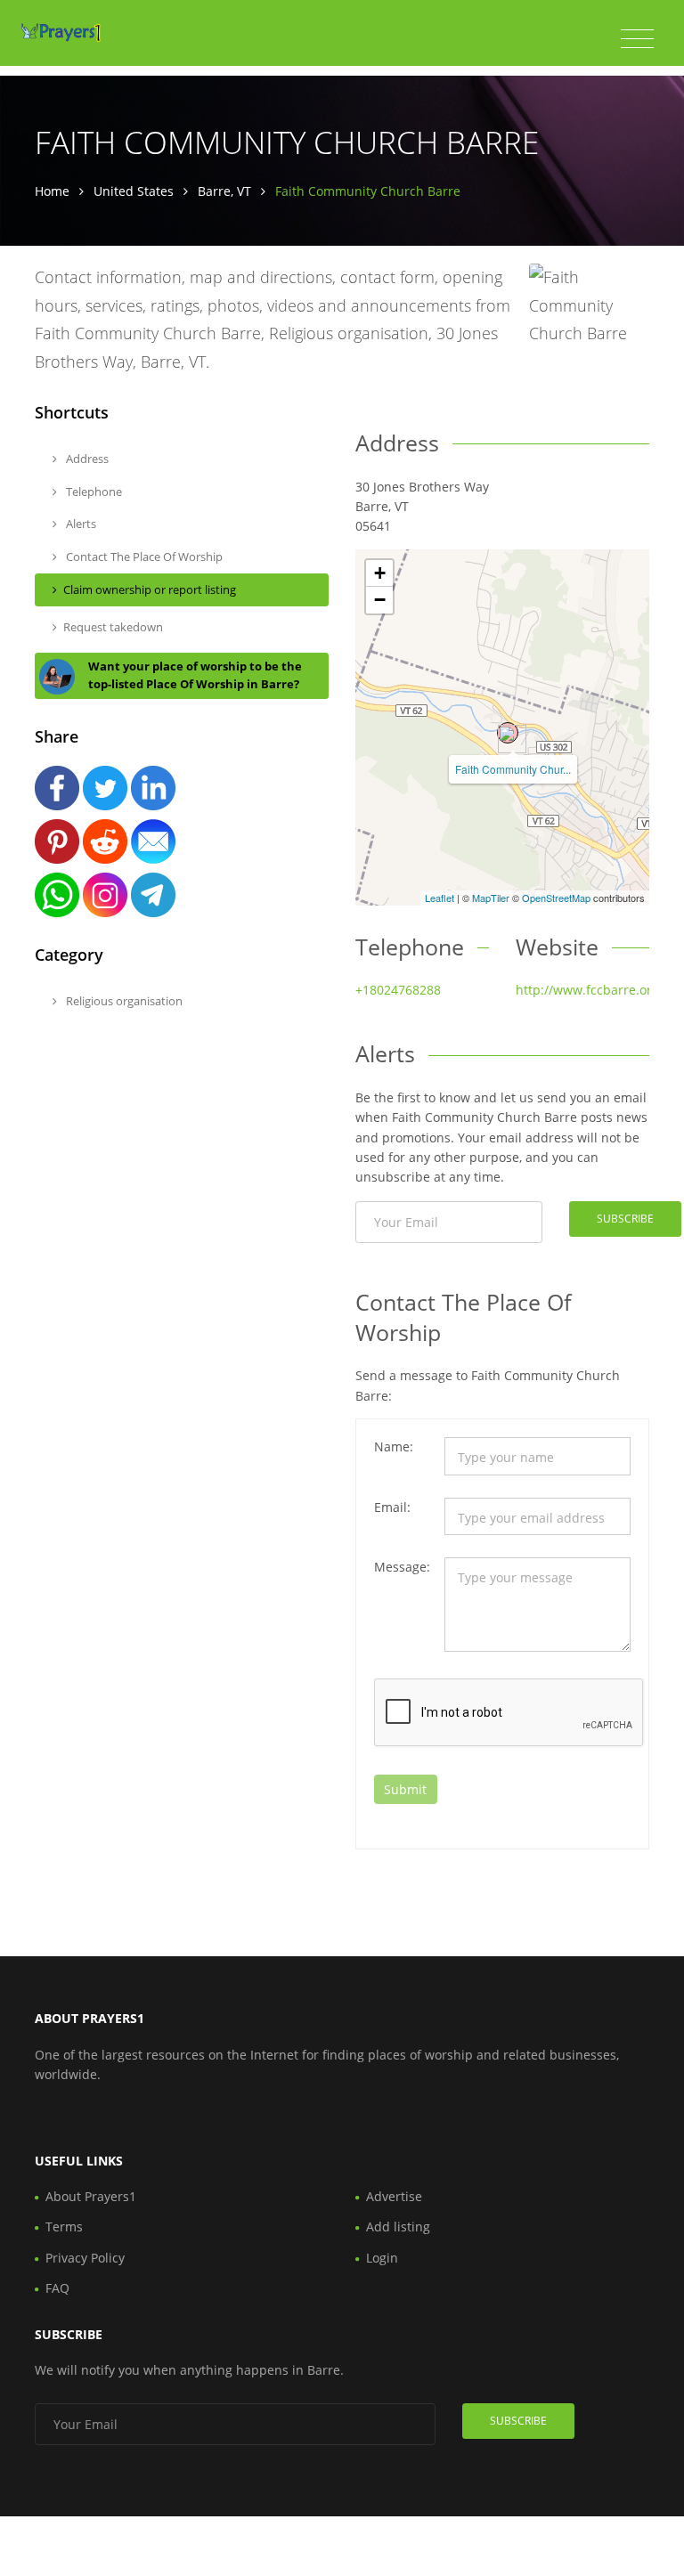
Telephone (93, 492)
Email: (392, 1507)
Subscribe (625, 1219)
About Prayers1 (91, 2196)
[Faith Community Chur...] (508, 733)
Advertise (394, 2196)
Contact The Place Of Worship (143, 557)
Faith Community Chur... (513, 769)
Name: (394, 1446)
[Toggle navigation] (637, 39)
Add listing (398, 2227)
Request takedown (113, 627)
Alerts (80, 524)
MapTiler (491, 898)
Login (382, 2258)
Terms (64, 2227)
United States (134, 191)
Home (52, 191)
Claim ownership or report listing (150, 589)
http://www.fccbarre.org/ (590, 990)
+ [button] (380, 573)
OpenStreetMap (556, 898)
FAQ (57, 2288)
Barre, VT (224, 191)
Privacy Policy (85, 2258)
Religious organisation (123, 1001)
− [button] (380, 600)
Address (86, 459)
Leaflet (440, 898)
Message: (402, 1567)
